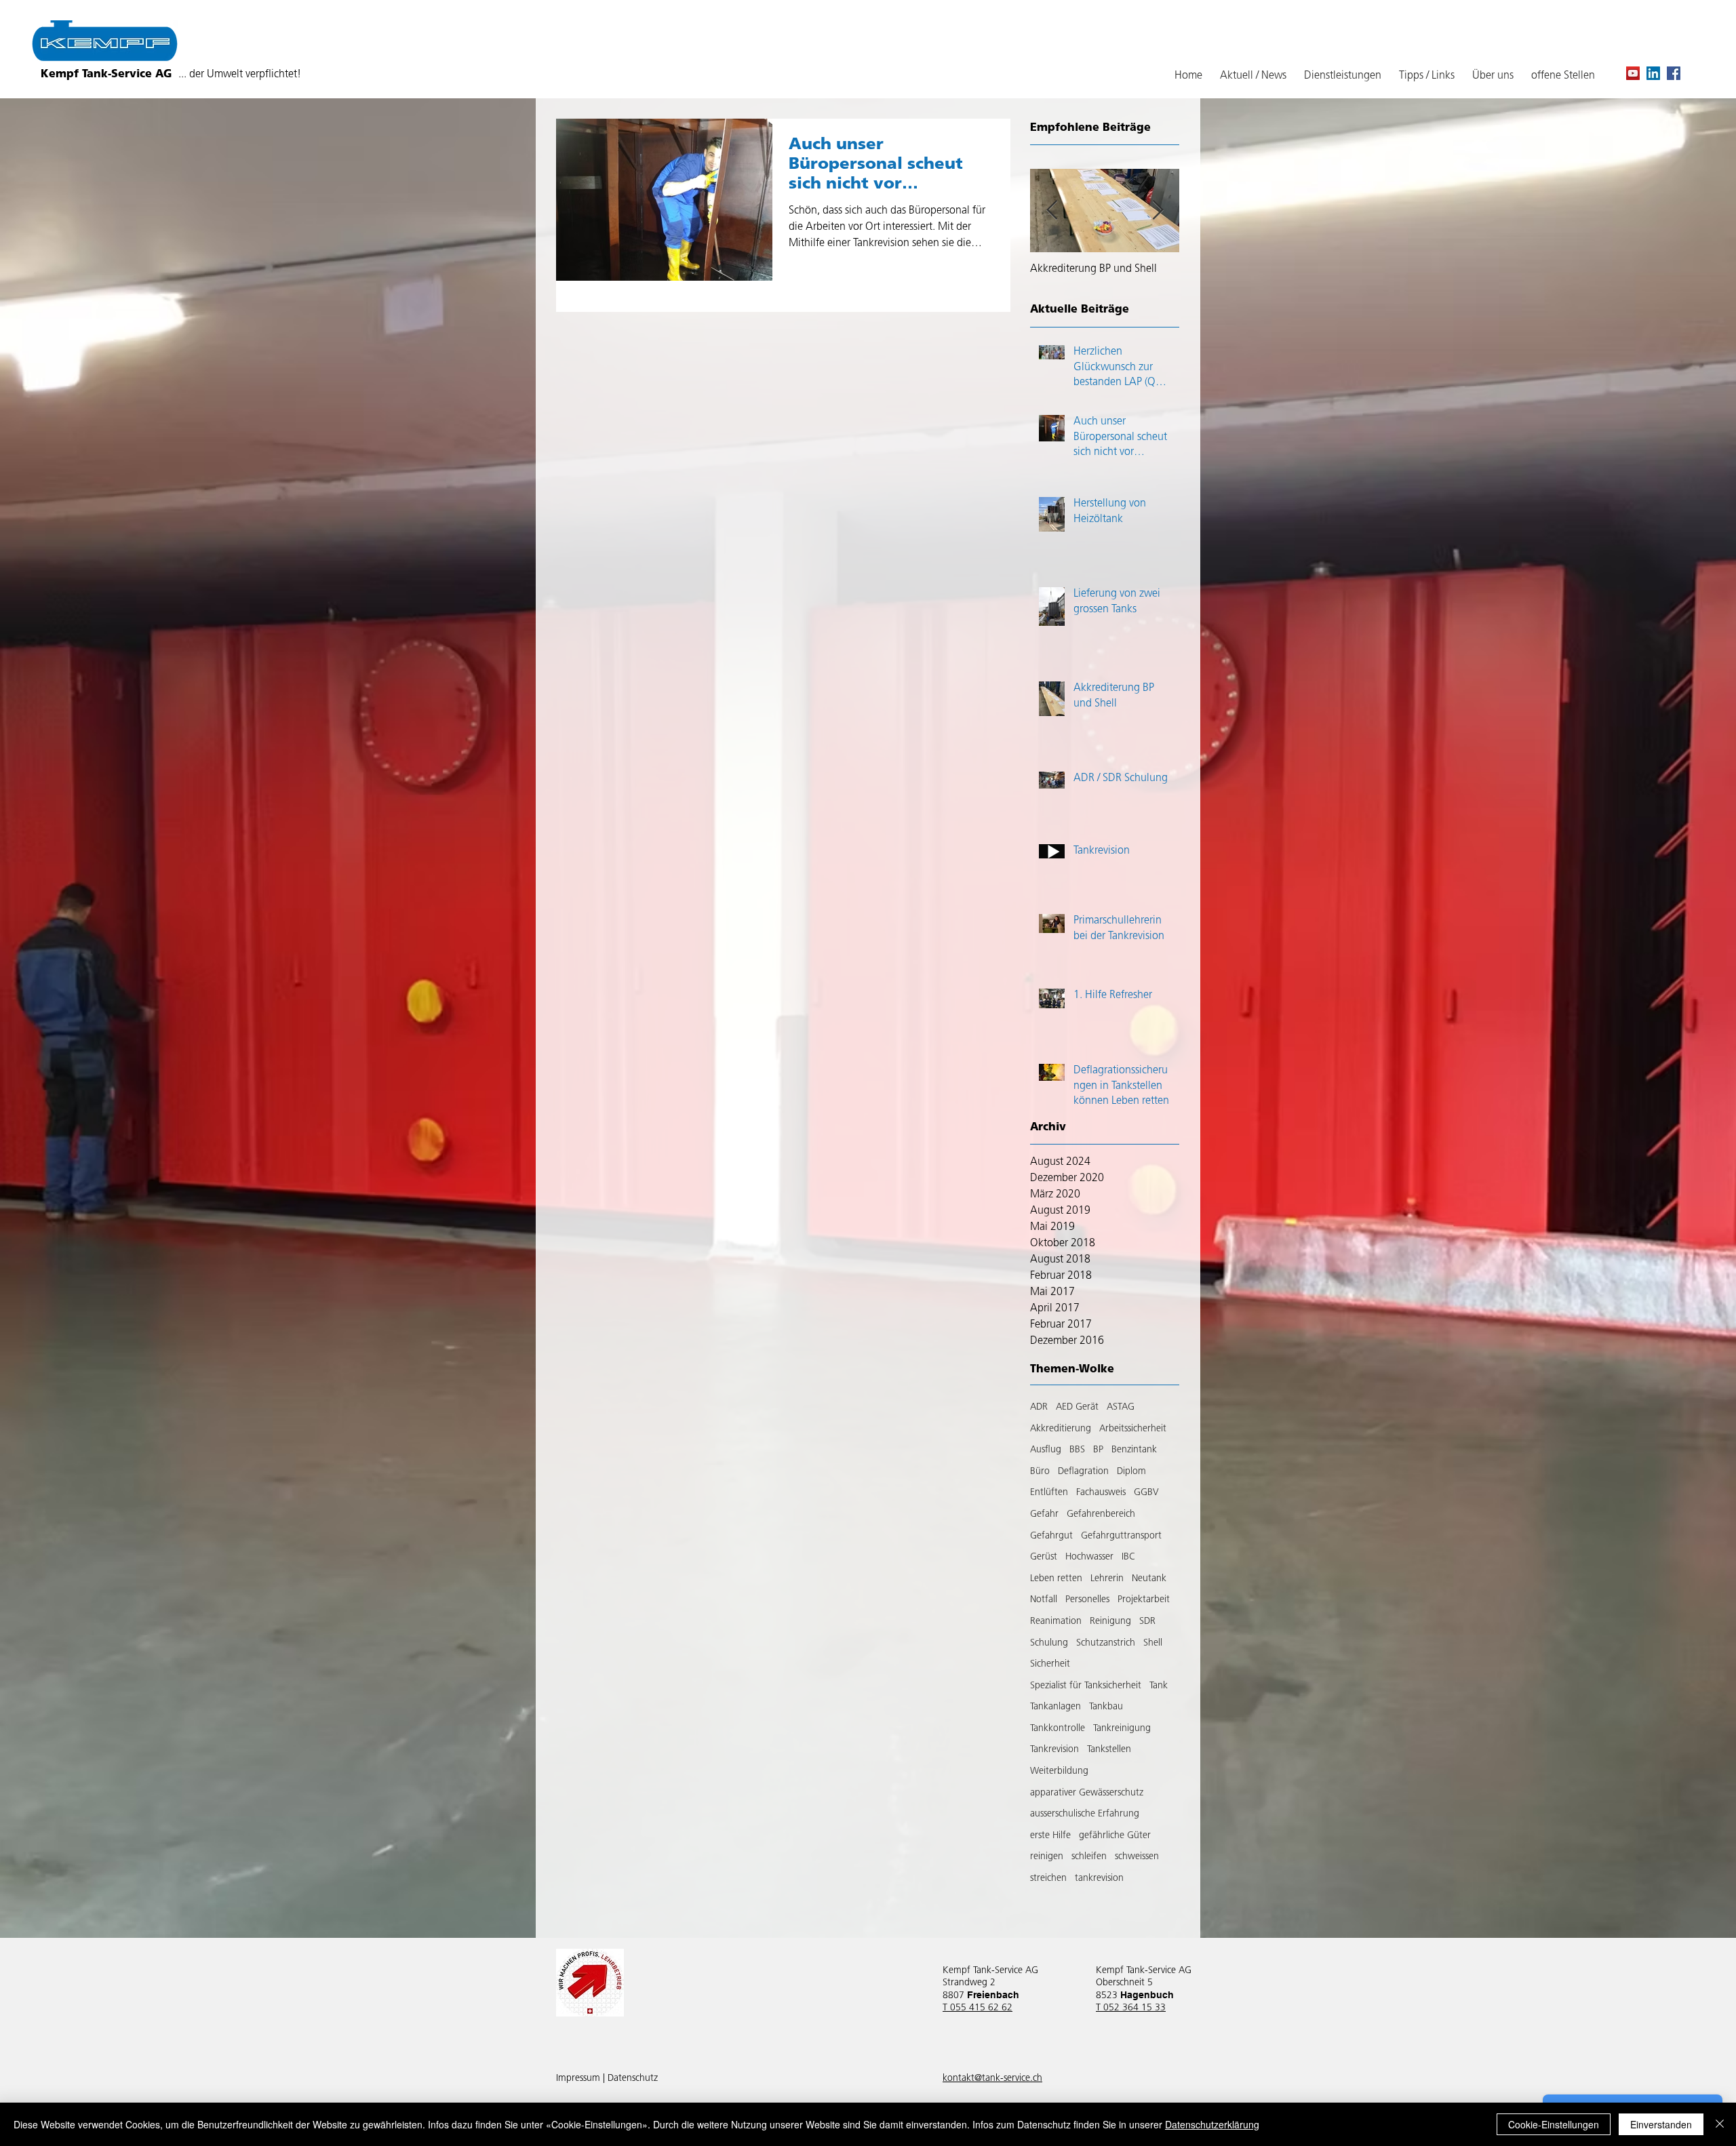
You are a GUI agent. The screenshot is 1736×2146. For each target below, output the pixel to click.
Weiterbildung (1059, 1771)
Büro (1040, 1472)
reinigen (1047, 1857)
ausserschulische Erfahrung (1085, 1814)
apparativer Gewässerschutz (1087, 1793)
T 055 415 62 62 (978, 2008)
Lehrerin (1107, 1579)
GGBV (1146, 1493)
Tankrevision (1054, 1750)
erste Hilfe (1050, 1836)
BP (1098, 1450)
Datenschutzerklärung (1212, 2124)
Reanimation (1056, 1622)
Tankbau (1106, 1707)
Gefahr (1044, 1514)
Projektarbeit (1144, 1600)
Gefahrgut (1051, 1536)
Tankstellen (1109, 1750)
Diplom (1131, 1472)
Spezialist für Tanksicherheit (1086, 1686)
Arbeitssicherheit (1133, 1429)
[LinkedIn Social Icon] (1653, 73)
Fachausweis (1101, 1493)
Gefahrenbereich (1101, 1514)
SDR (1147, 1622)
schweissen (1137, 1857)
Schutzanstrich (1106, 1643)
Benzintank (1134, 1450)
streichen (1048, 1879)
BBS (1077, 1450)
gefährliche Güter (1115, 1836)
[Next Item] (1158, 211)
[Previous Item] (1052, 211)
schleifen (1089, 1857)
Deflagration (1083, 1472)
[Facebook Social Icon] (1674, 73)
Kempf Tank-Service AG (171, 75)
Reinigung (1110, 1622)
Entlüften (1049, 1493)
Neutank (1149, 1579)
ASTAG (1121, 1407)
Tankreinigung (1122, 1729)
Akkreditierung (1061, 1429)
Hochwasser (1089, 1557)
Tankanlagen (1056, 1707)
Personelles (1087, 1600)
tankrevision (1099, 1879)
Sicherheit (1050, 1664)
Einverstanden (1661, 2124)
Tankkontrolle (1058, 1729)
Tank (1159, 1686)
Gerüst (1044, 1557)
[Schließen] (1720, 2124)
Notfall (1044, 1600)
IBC (1128, 1557)
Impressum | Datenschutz (607, 2079)
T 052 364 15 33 (1131, 2008)
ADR (1039, 1407)
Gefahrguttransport (1121, 1536)
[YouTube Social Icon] (1633, 73)
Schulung (1049, 1643)
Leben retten (1056, 1579)
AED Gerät (1077, 1407)
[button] (1427, 76)
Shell (1153, 1643)
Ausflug (1046, 1450)
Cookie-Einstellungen (1554, 2124)
